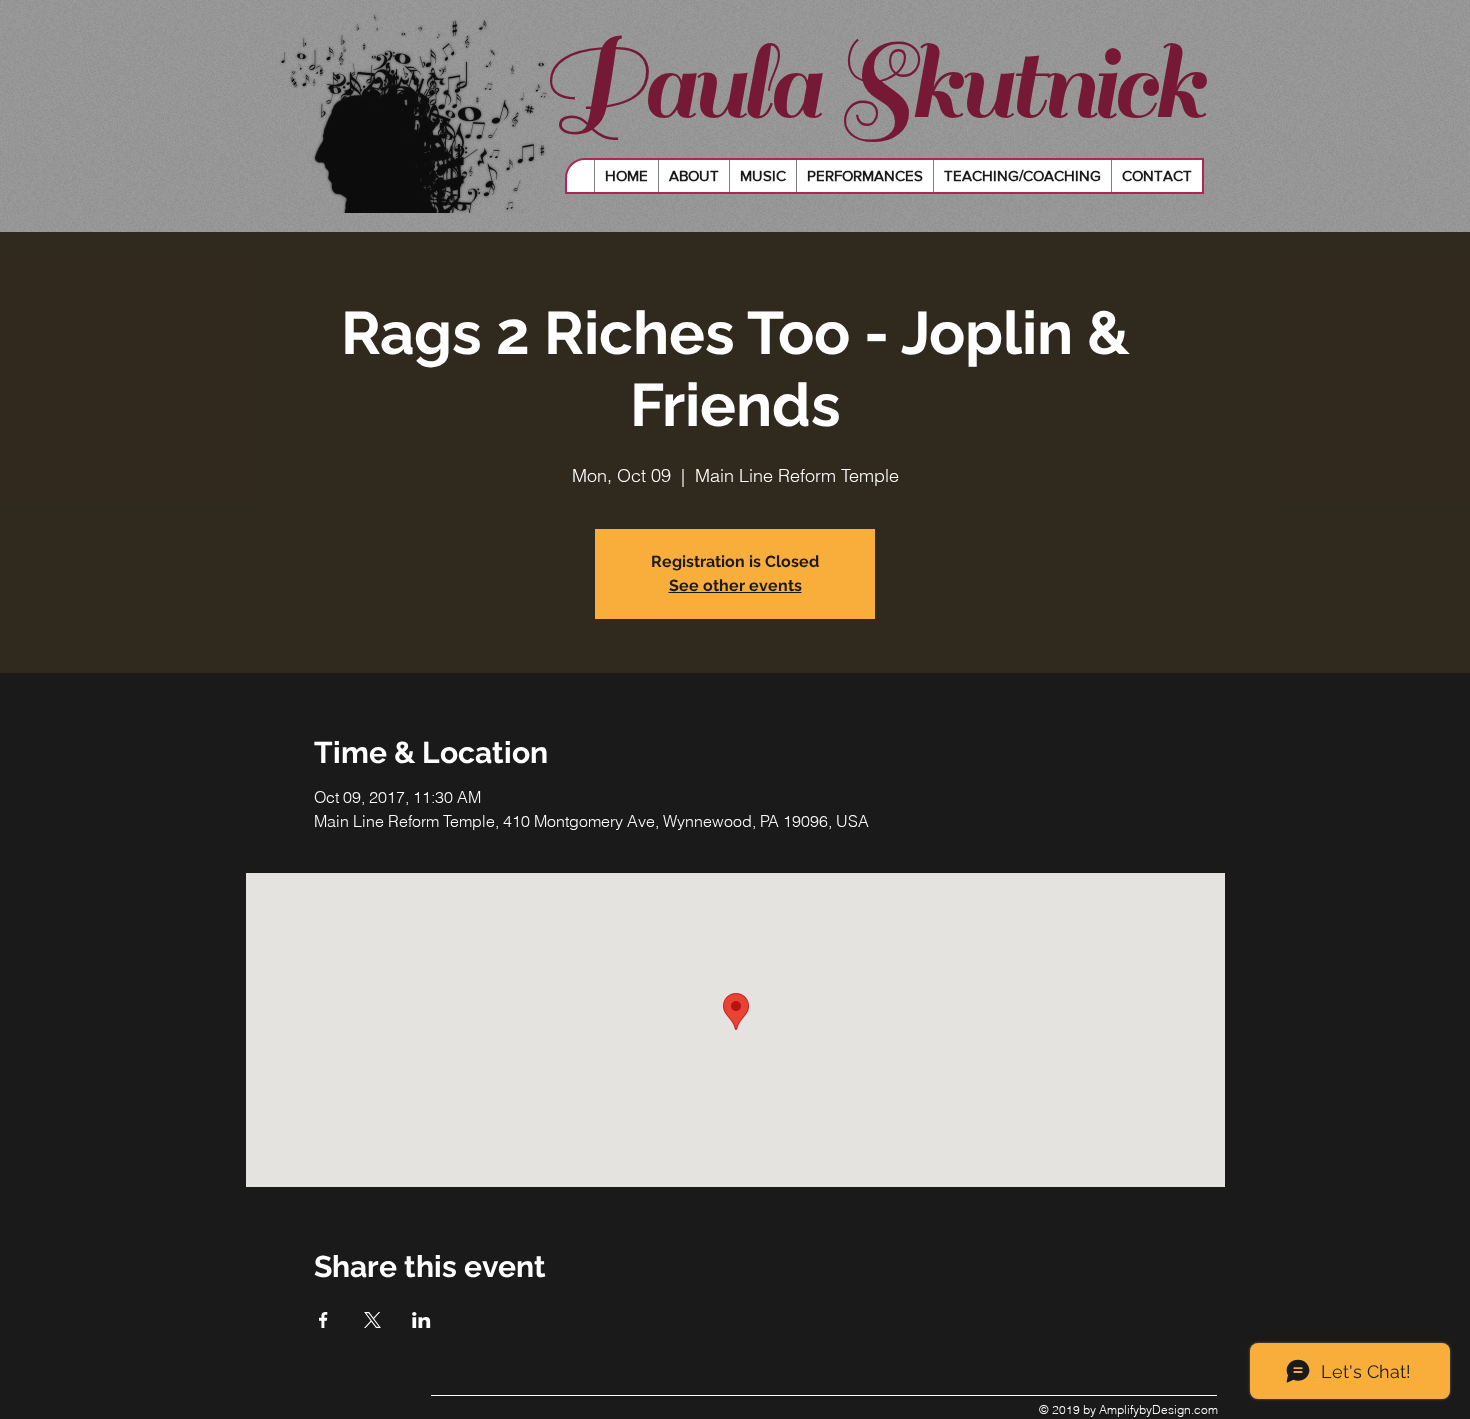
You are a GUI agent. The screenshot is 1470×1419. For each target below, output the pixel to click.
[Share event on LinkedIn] (421, 1320)
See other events (735, 585)
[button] (762, 176)
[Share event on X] (372, 1320)
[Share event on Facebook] (323, 1320)
